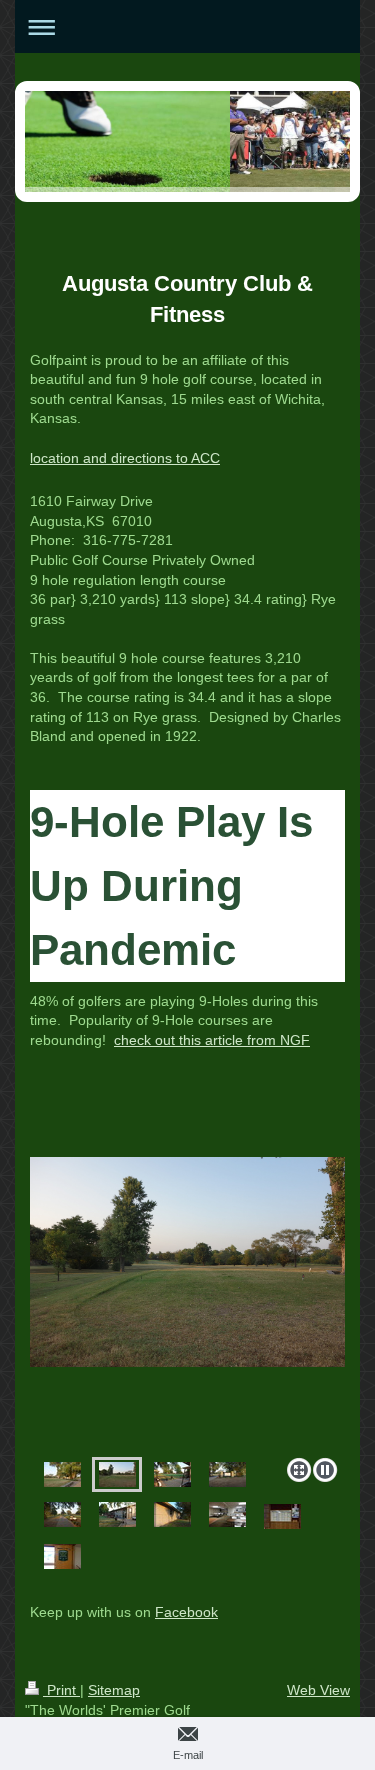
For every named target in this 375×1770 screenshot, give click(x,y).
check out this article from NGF (212, 1040)
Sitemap (114, 1690)
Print (61, 1690)
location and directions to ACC (125, 458)
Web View (318, 1690)
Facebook (186, 1612)
